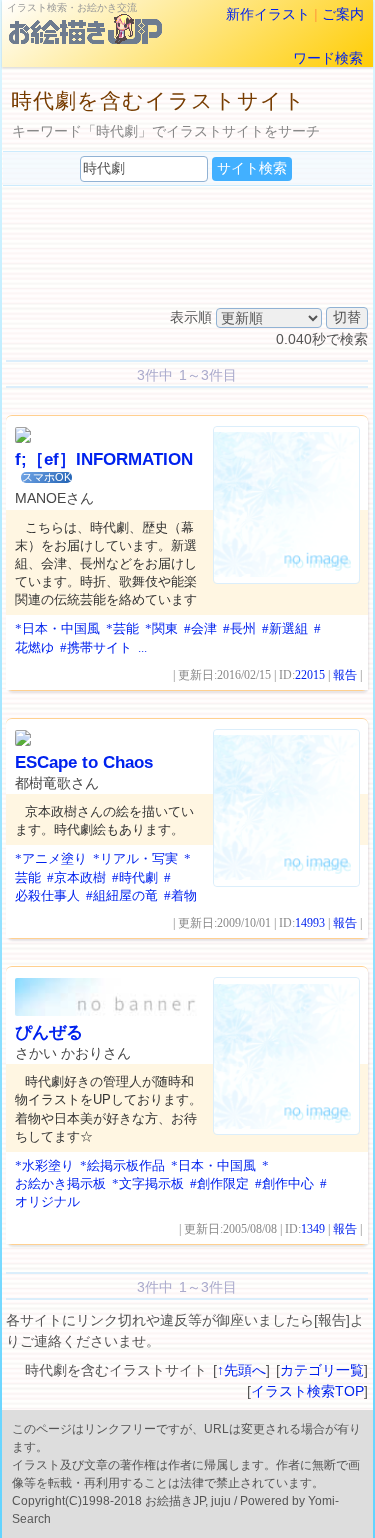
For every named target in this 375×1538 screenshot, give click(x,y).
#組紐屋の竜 (122, 895)
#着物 (180, 895)
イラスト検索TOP (307, 1391)
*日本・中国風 (57, 628)
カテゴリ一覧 (322, 1370)
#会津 (200, 628)
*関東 (161, 628)
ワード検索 (328, 58)
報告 (345, 675)
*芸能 (122, 628)
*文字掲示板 (148, 1183)
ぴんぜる (49, 1032)
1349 (313, 1229)
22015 (310, 675)
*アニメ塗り (51, 858)
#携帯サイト (96, 647)
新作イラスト (268, 14)
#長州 (239, 628)
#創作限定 (219, 1183)
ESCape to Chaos (84, 762)
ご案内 (343, 14)
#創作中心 (284, 1183)
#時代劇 (135, 877)
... (142, 647)
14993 (310, 923)
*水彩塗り (44, 1165)
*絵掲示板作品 (122, 1165)
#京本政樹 (76, 877)
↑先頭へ (241, 1370)
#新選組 (285, 628)
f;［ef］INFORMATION (104, 459)
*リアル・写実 (135, 858)
